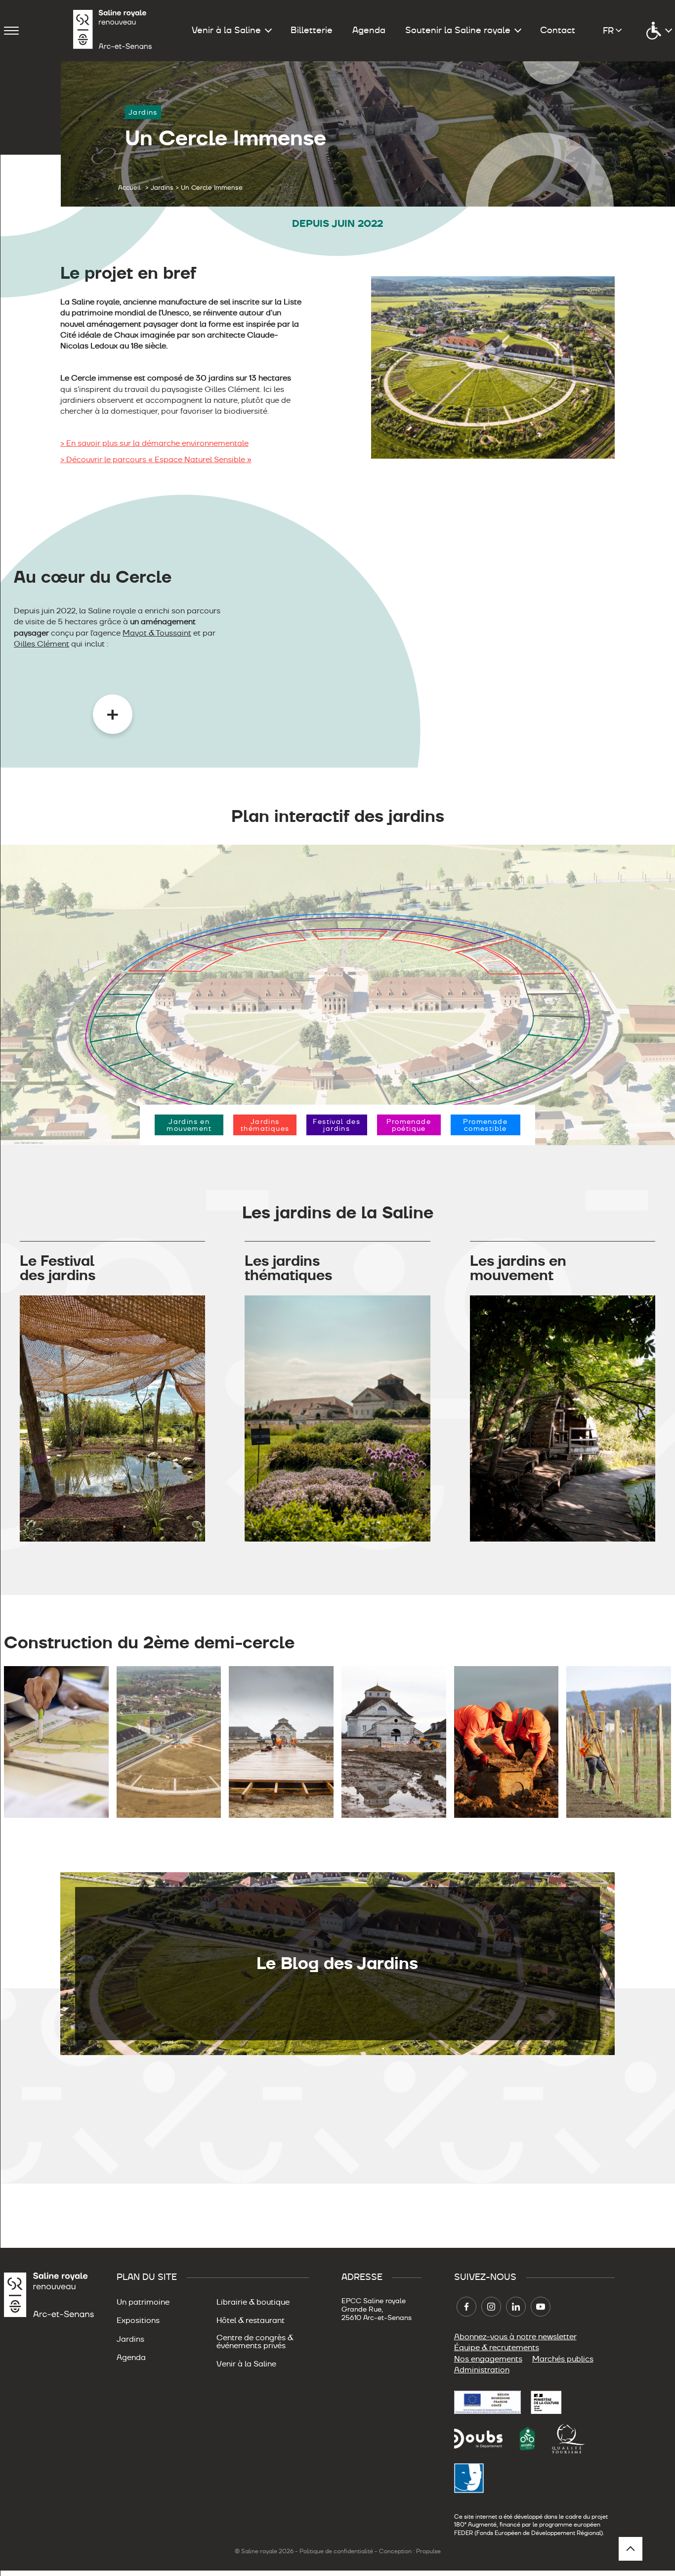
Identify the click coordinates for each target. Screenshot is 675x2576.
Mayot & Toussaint (157, 633)
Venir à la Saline (246, 2364)
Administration (482, 2370)
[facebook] (466, 2307)
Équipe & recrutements (497, 2348)
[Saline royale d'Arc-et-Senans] (113, 31)
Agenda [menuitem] (369, 30)
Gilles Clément (42, 644)
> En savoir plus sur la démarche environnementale (154, 443)
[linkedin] (516, 2307)
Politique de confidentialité (336, 2551)
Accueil (129, 188)
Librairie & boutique (253, 2302)
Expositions (138, 2320)
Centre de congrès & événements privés (255, 2342)
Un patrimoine (143, 2302)
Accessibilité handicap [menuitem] (659, 31)
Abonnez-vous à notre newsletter (515, 2337)
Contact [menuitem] (558, 30)
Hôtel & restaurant (251, 2320)
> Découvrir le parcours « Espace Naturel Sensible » (156, 459)
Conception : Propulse (410, 2551)
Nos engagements (488, 2359)
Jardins (130, 2339)
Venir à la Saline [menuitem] (226, 30)
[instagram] (491, 2307)
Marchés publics (563, 2359)
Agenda (131, 2358)
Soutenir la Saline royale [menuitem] (458, 30)
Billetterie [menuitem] (312, 30)
